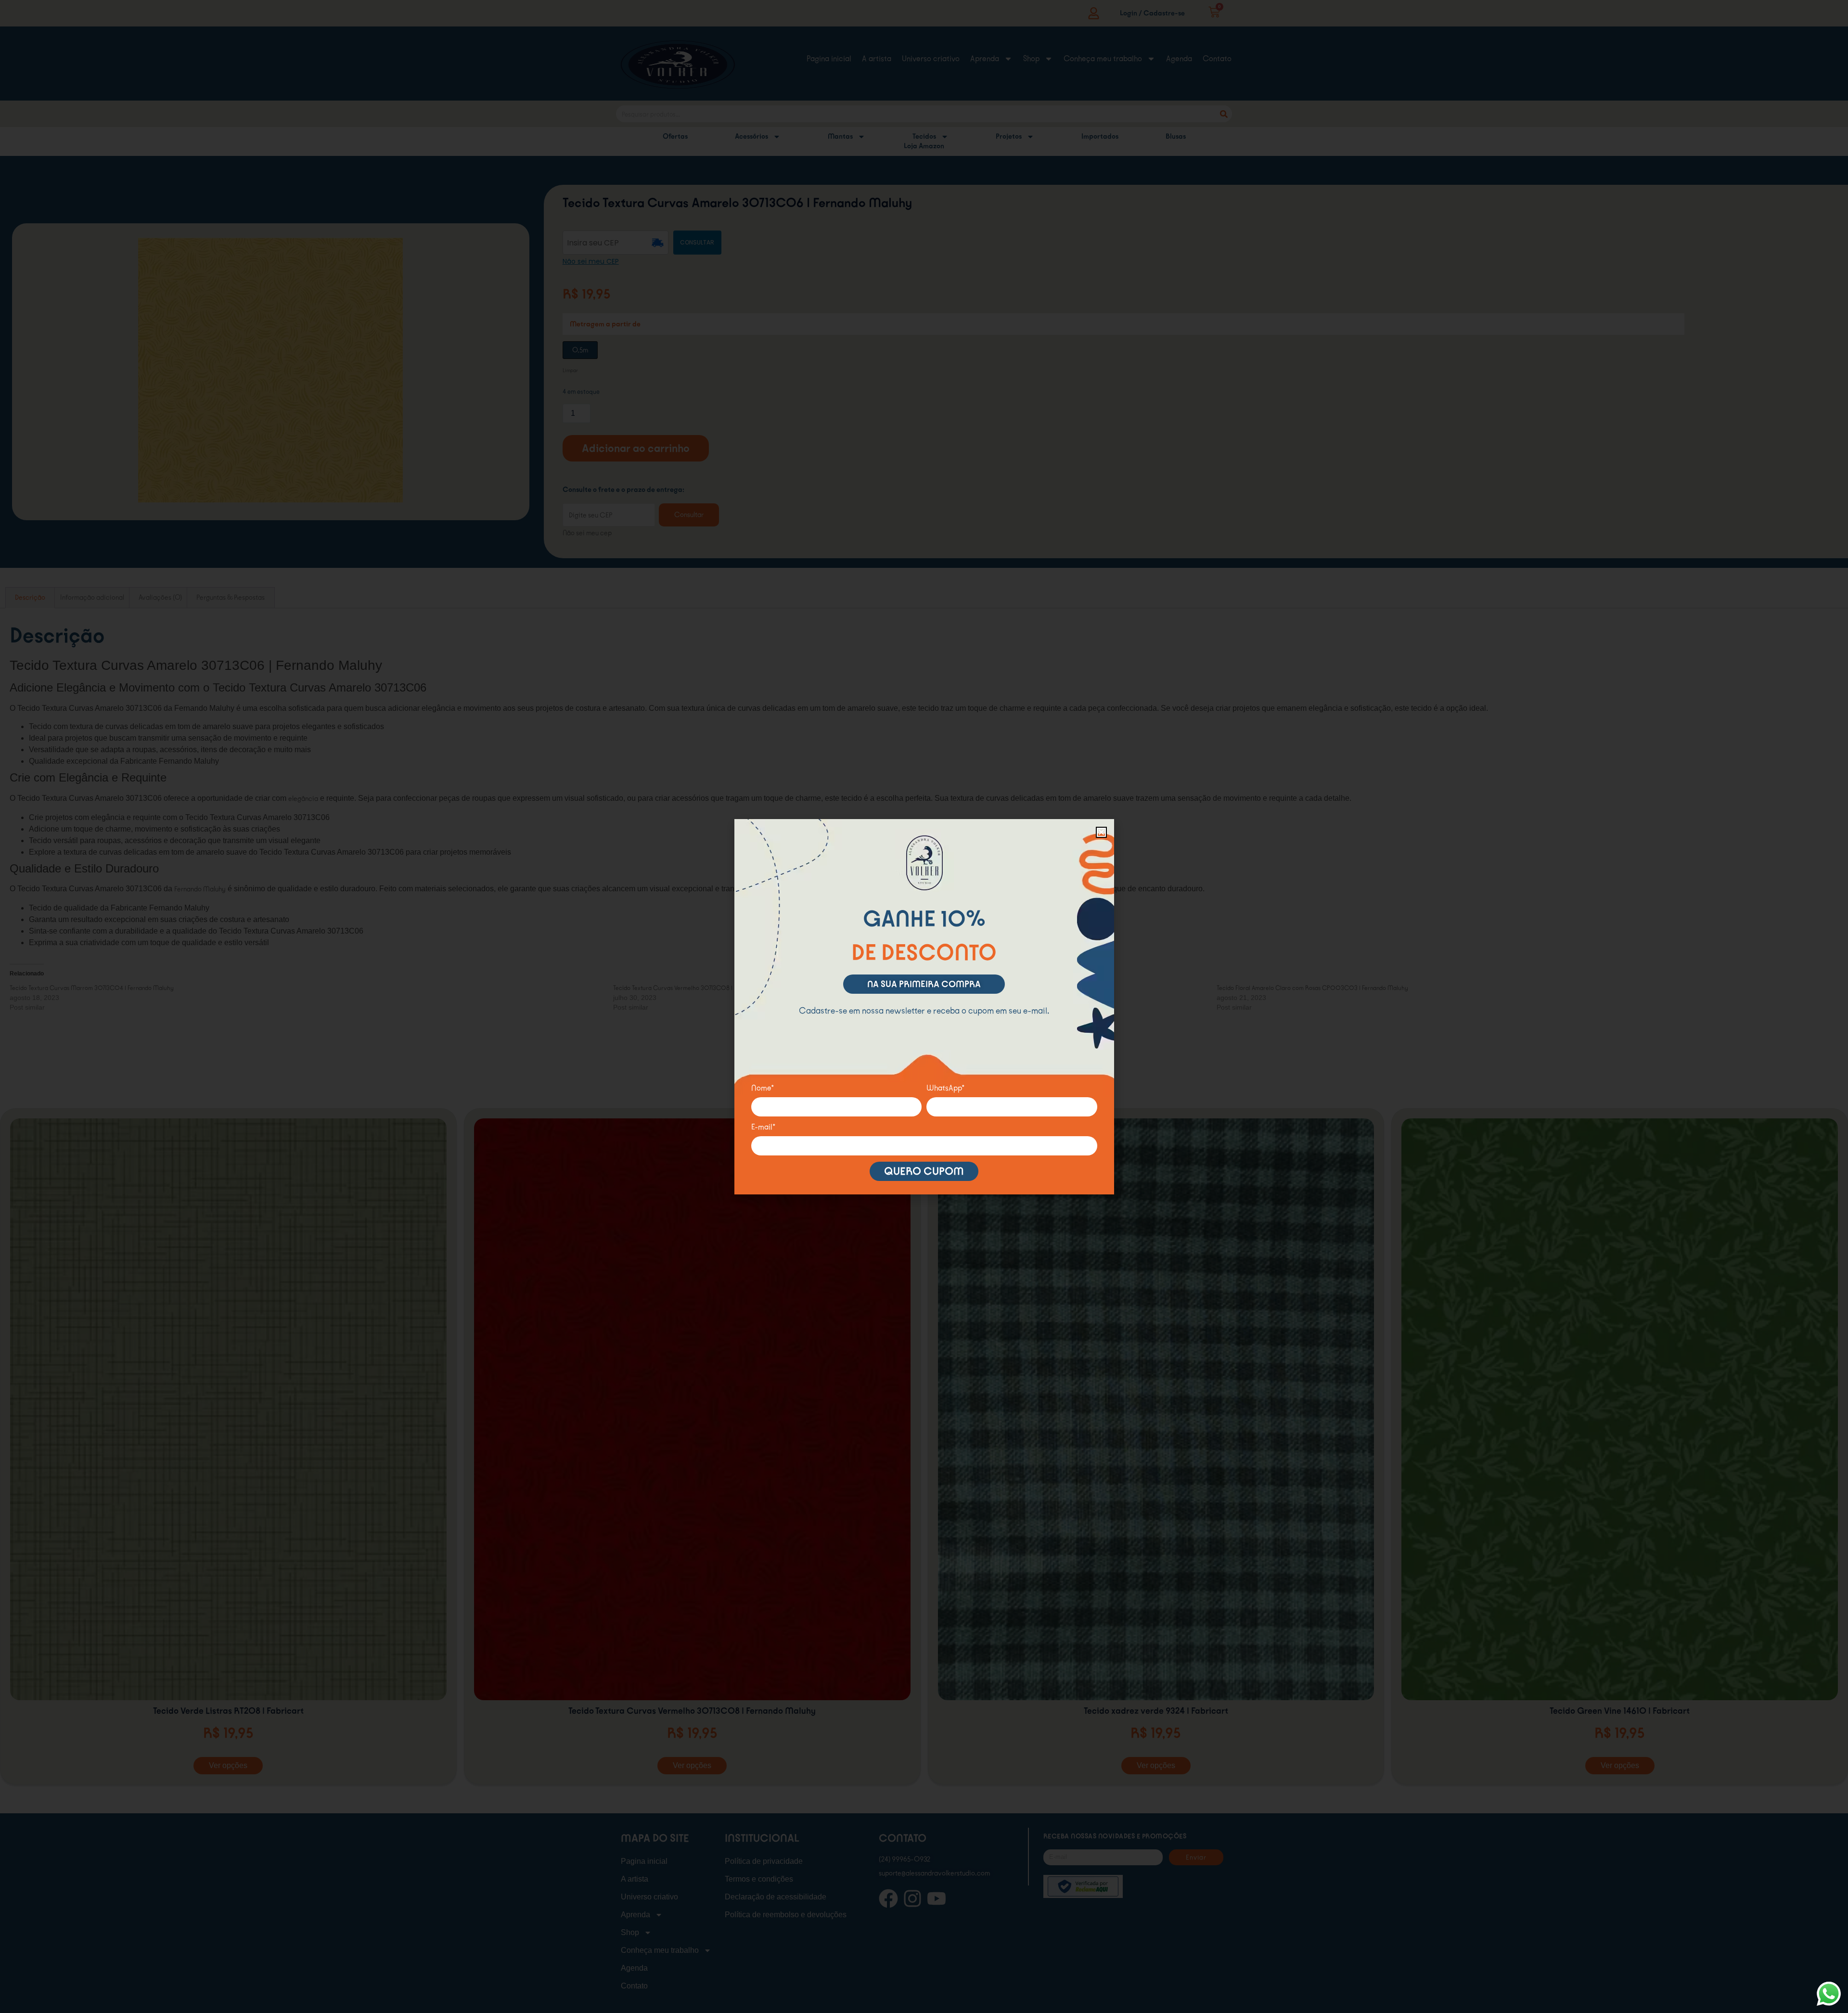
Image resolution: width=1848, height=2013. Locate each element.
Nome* (763, 1088)
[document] (924, 1006)
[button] (1101, 832)
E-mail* (764, 1127)
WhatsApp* (946, 1088)
